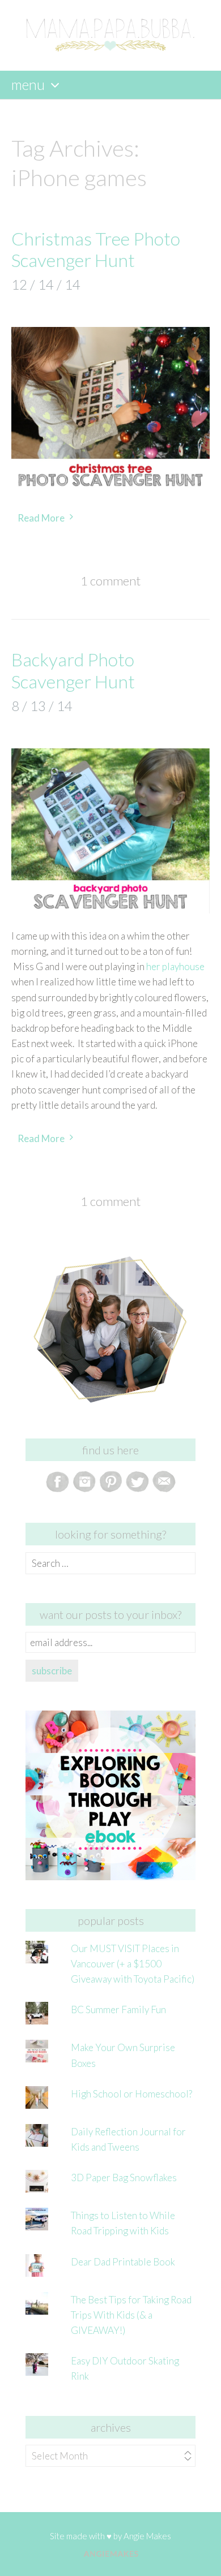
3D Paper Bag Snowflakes (124, 2177)
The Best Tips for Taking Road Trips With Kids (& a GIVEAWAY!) (131, 2315)
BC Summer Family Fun (118, 2009)
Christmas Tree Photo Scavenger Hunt (96, 249)
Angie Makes (147, 2536)
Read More (41, 518)
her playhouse (175, 966)
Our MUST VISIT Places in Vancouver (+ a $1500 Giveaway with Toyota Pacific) (133, 1964)
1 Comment (110, 581)
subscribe (52, 1671)
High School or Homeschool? (131, 2094)
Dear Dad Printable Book (123, 2262)
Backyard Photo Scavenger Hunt (73, 670)
